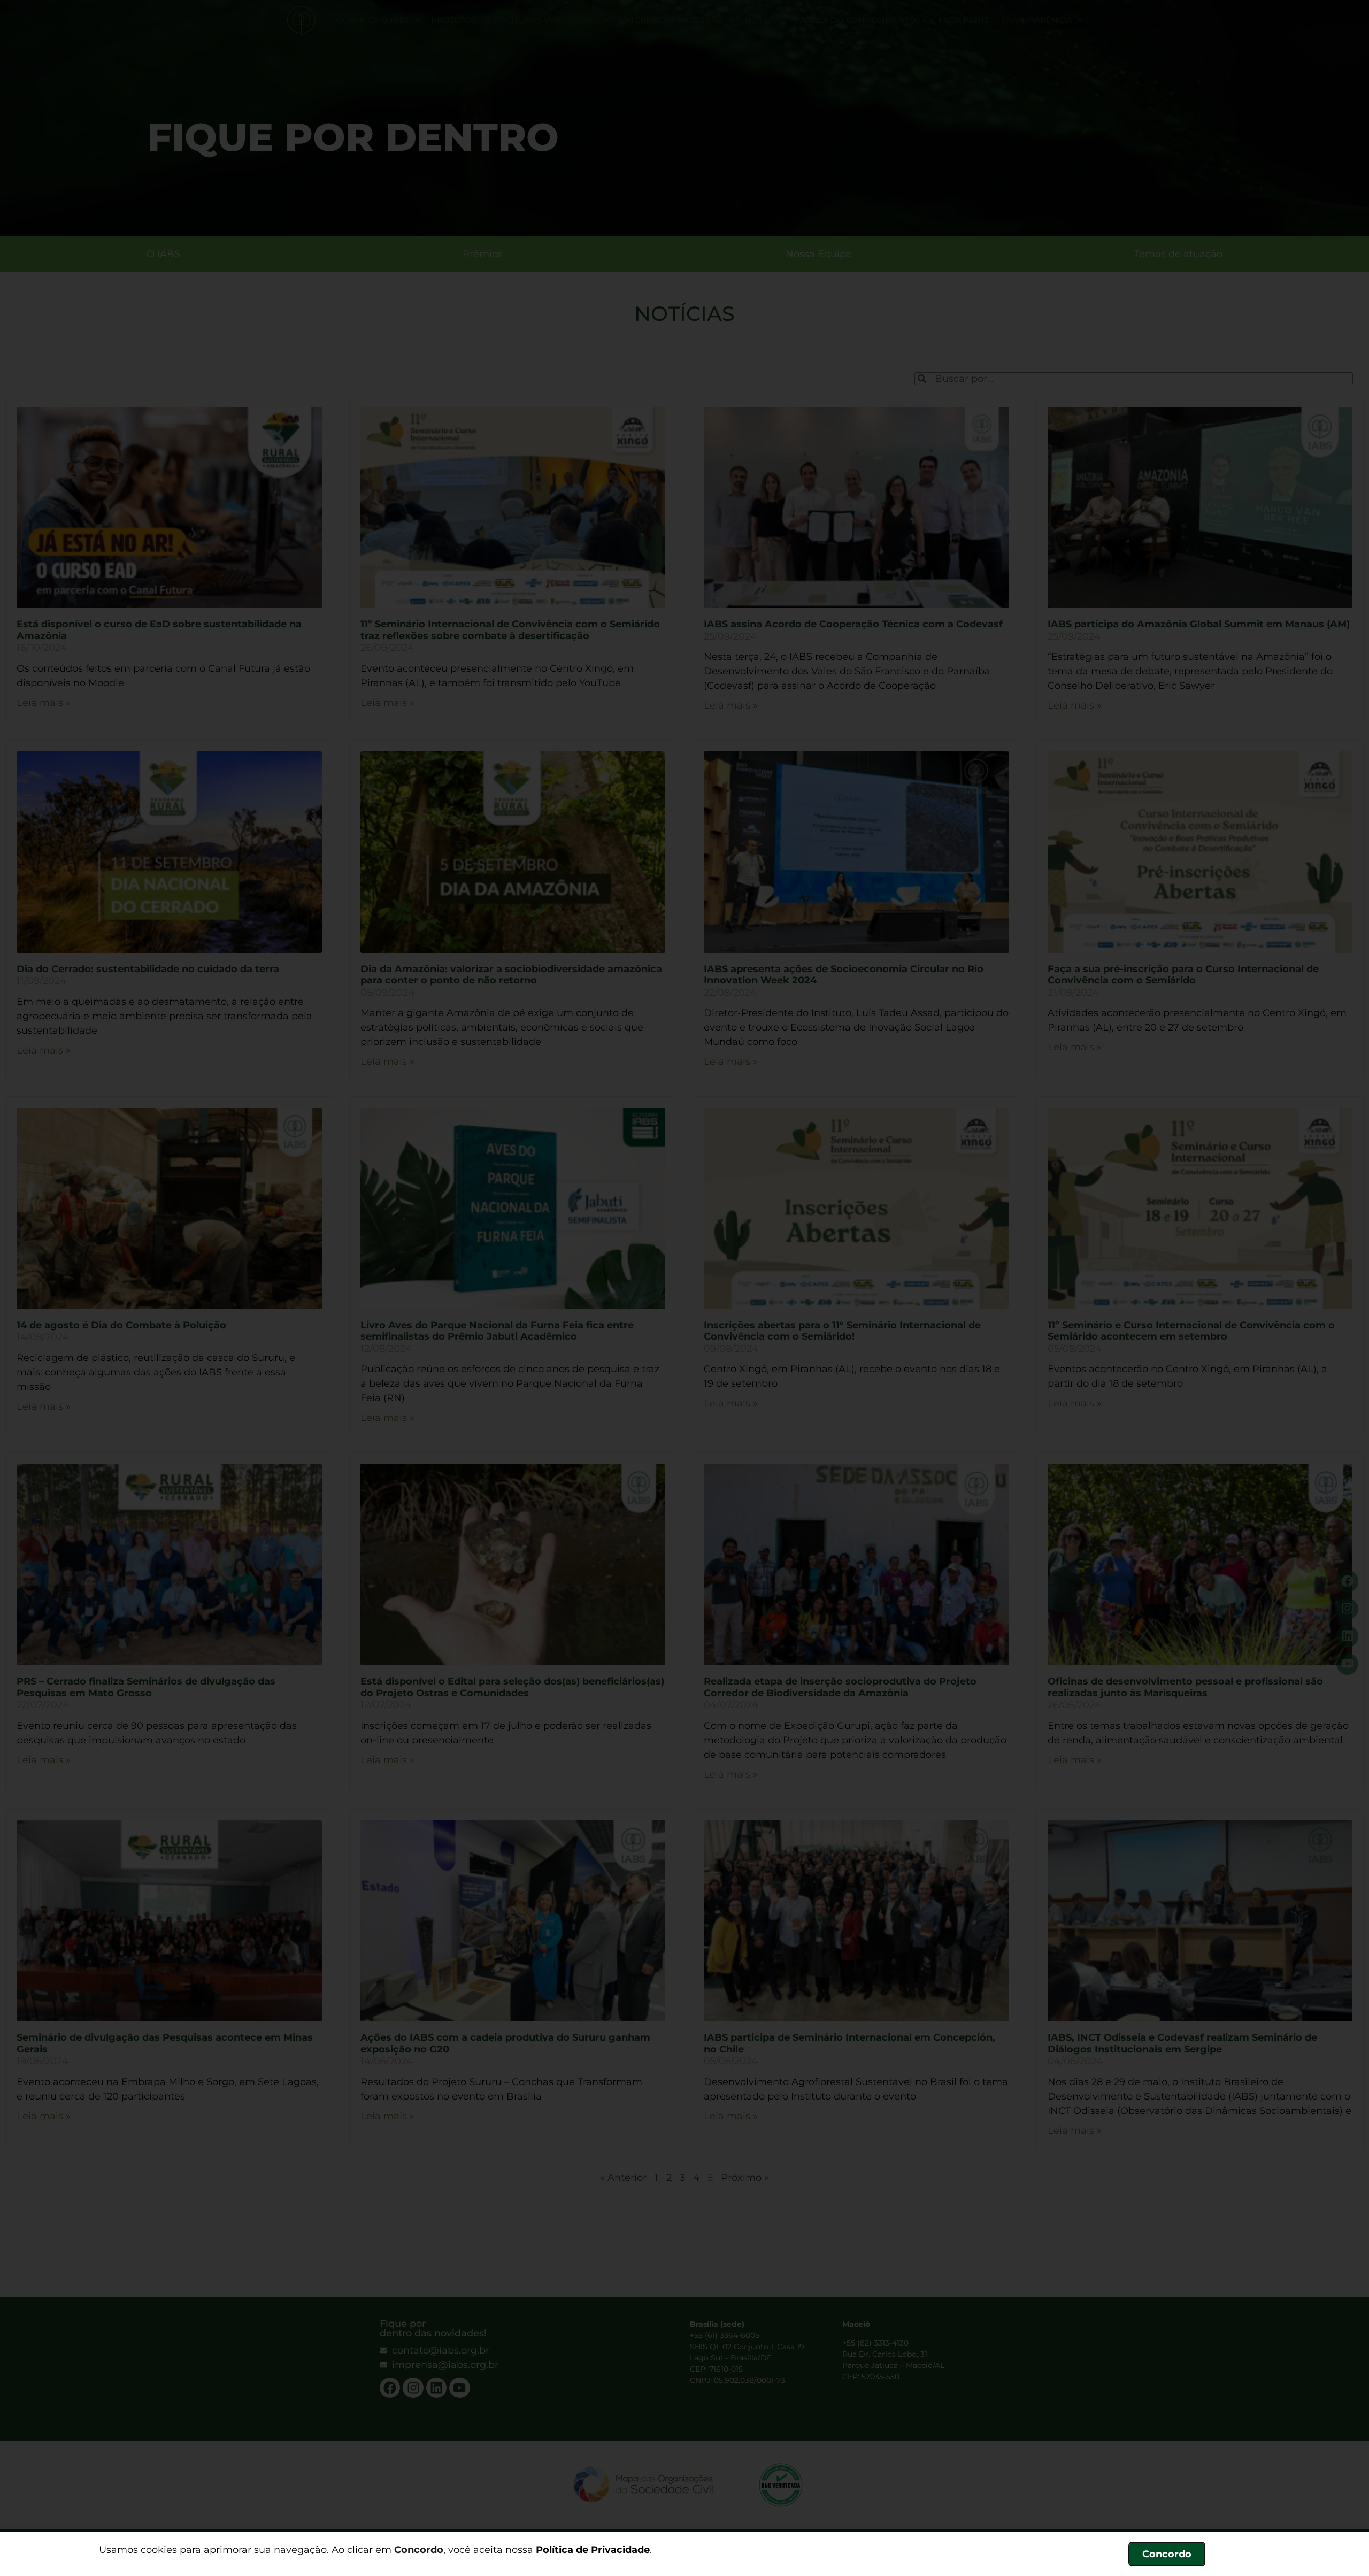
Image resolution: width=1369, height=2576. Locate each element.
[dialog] (684, 1288)
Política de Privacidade (593, 2550)
